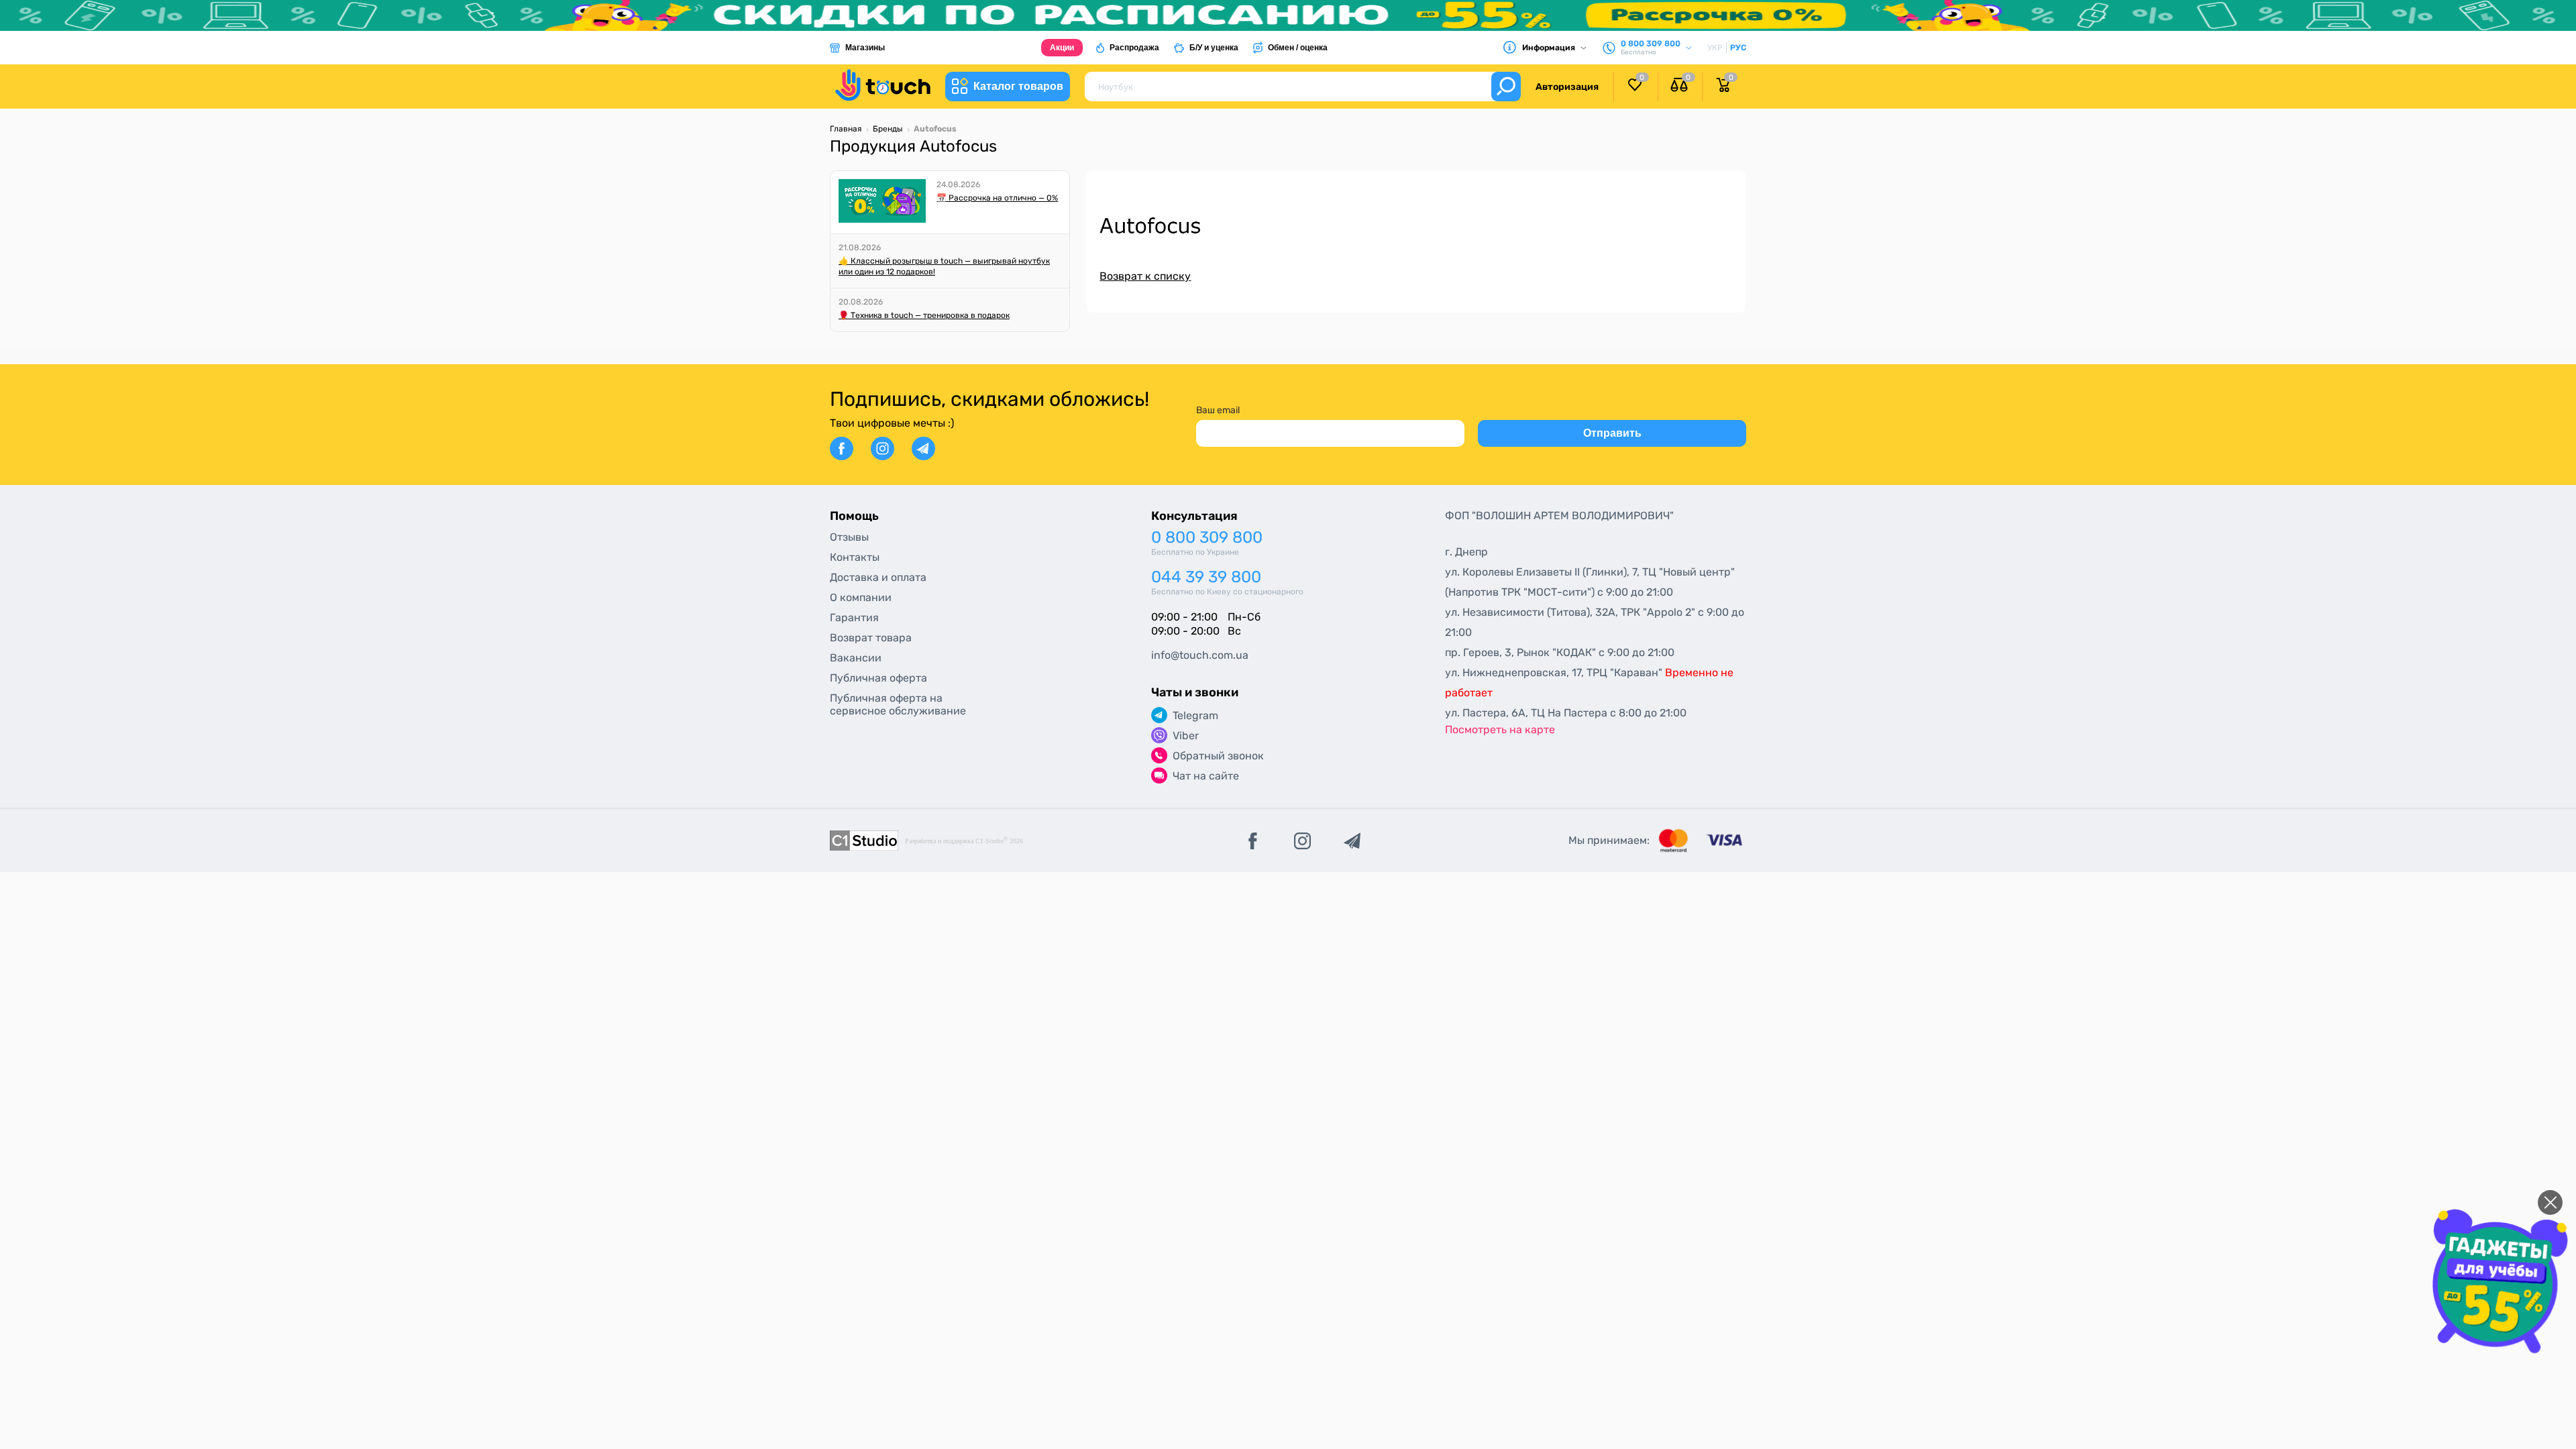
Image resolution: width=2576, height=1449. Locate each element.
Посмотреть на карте (1500, 730)
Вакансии (856, 658)
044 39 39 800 (1206, 577)
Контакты (855, 557)
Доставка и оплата (878, 577)
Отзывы (849, 537)
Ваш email (1218, 410)
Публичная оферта (878, 678)
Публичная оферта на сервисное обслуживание (898, 704)
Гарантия (854, 618)
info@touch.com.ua (1200, 655)
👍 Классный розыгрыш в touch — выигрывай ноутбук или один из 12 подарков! (944, 266)
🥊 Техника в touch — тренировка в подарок (924, 315)
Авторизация (1567, 87)
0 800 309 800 (1207, 538)
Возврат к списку (1145, 276)
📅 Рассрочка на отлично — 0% (997, 198)
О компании (861, 597)
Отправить (1612, 433)
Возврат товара (871, 638)
